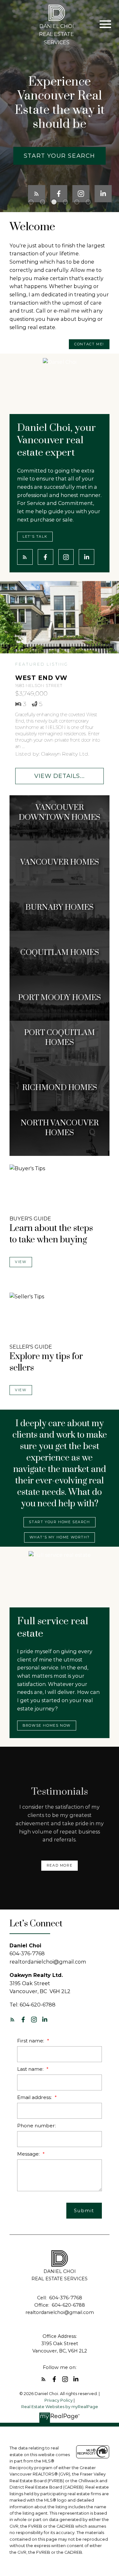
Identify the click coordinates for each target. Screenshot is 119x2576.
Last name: (31, 2069)
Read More (60, 1865)
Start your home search (59, 1522)
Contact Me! (89, 344)
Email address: (35, 2097)
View (21, 1262)
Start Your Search (60, 156)
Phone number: (36, 2126)
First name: (31, 2041)
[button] (60, 156)
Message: (29, 2154)
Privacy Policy (59, 2400)
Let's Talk (35, 537)
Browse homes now (47, 1726)
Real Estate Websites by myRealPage (60, 2407)
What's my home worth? (60, 1537)
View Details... (60, 776)
